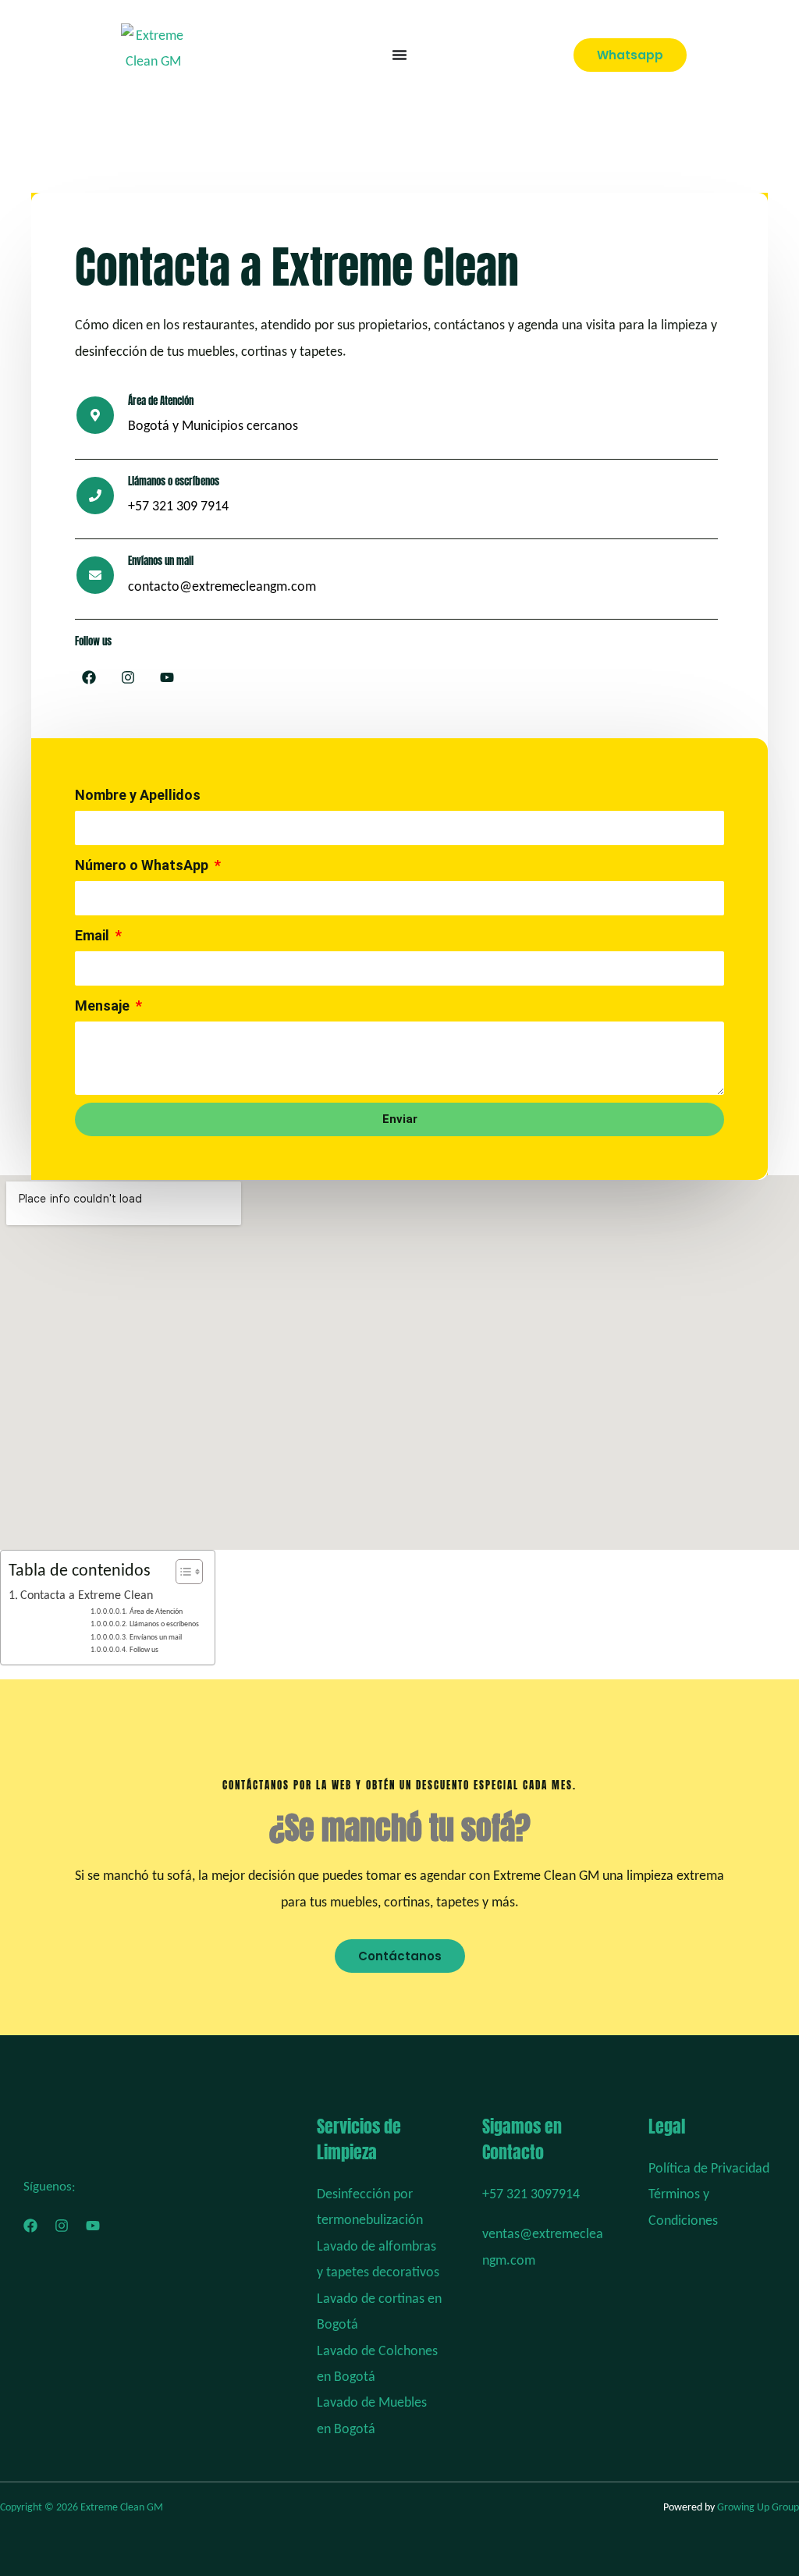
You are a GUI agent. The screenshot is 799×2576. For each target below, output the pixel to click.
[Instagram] (62, 2226)
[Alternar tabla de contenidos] (181, 1572)
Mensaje (104, 1006)
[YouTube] (93, 2226)
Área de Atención (156, 1612)
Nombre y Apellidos (138, 795)
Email (94, 935)
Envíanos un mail (156, 1638)
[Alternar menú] (399, 55)
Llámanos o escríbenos (174, 481)
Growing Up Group (758, 2508)
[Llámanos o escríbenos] (95, 496)
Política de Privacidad (709, 2169)
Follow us (144, 1650)
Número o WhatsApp (143, 865)
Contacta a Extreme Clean (87, 1596)
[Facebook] (30, 2226)
